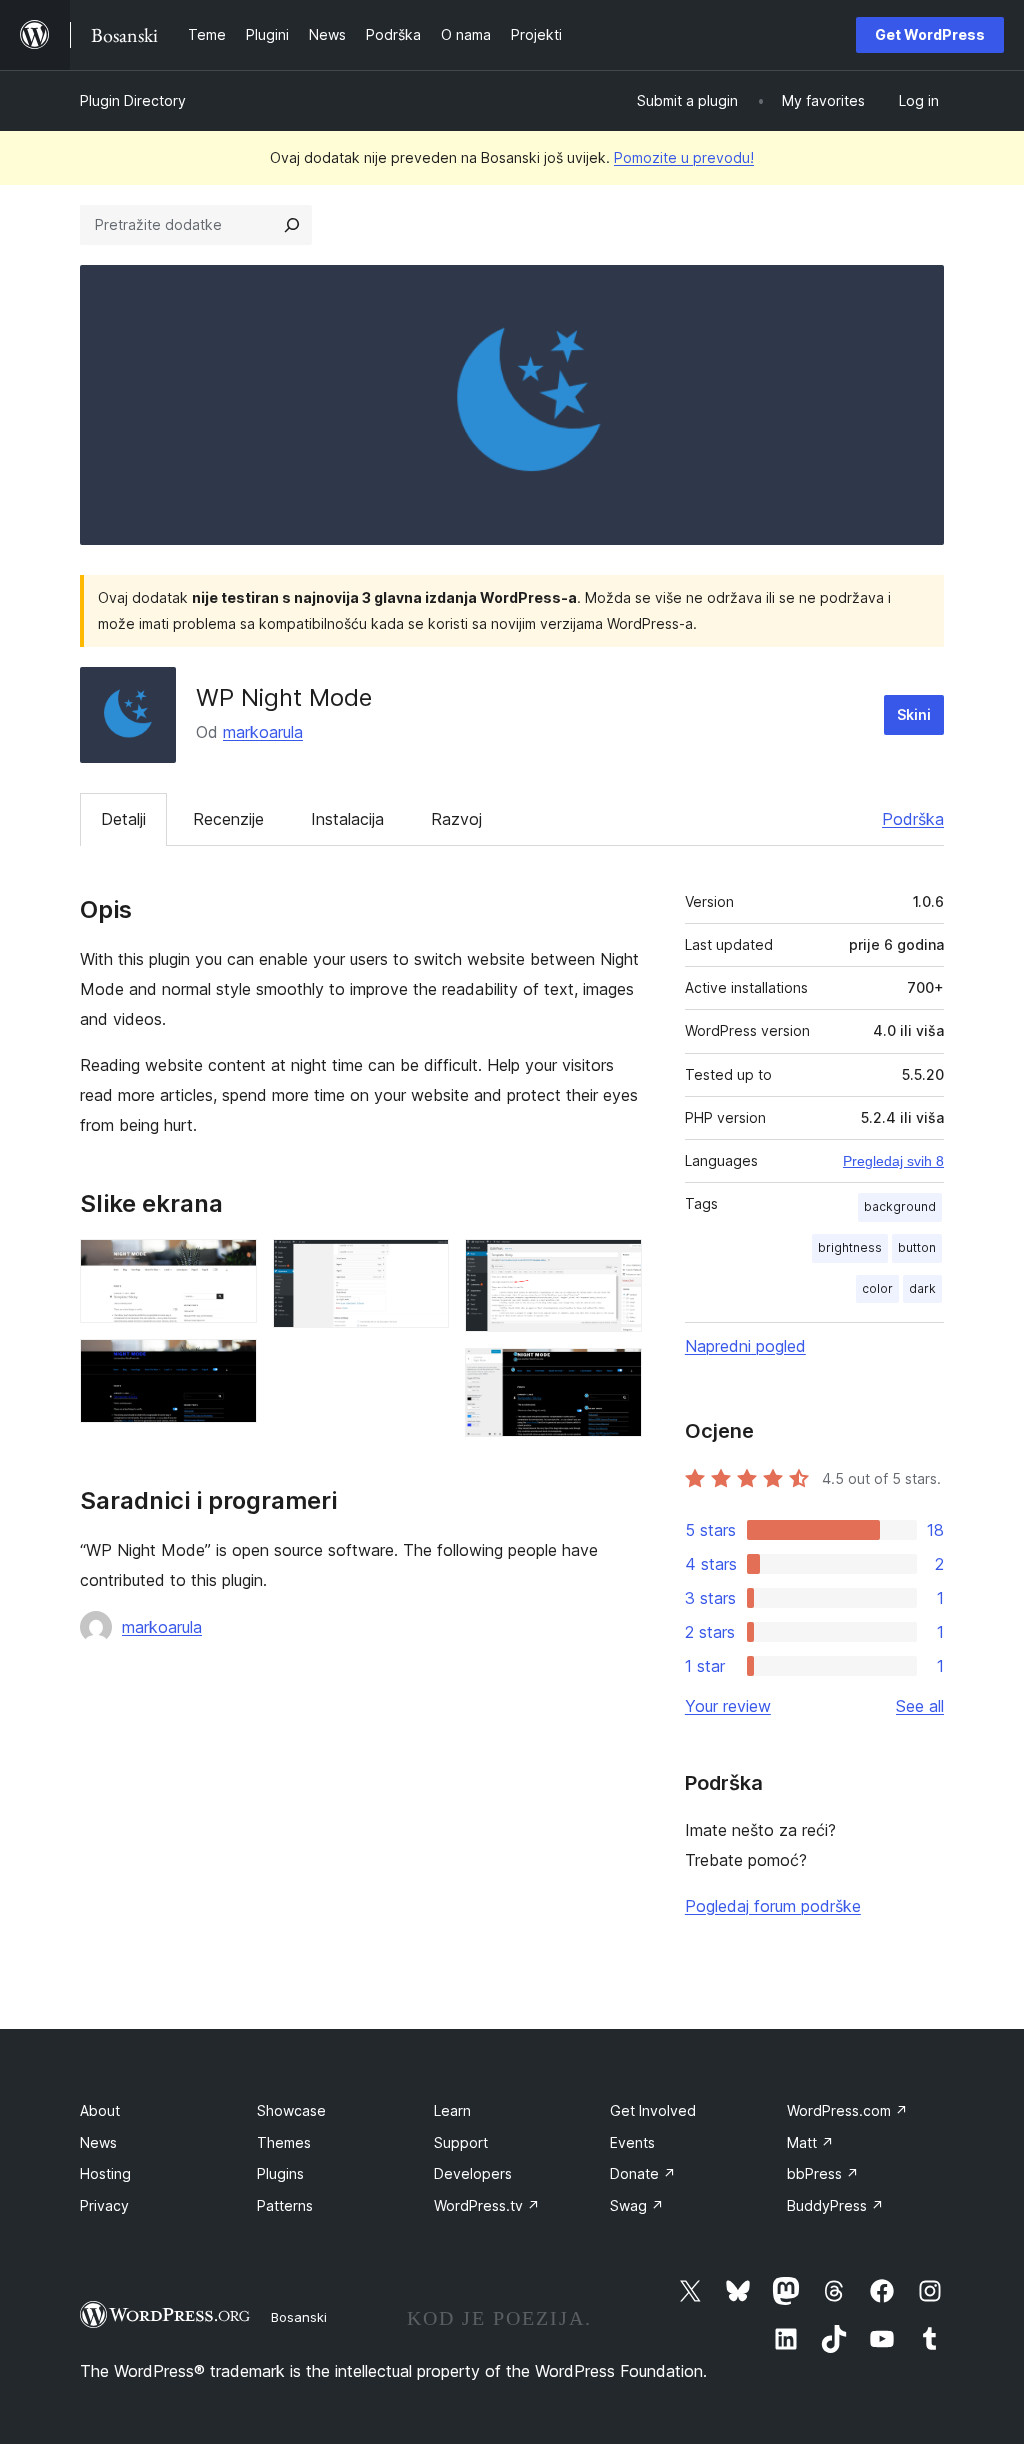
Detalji (123, 819)
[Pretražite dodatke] (292, 225)
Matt (810, 2142)
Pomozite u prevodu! (684, 157)
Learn (452, 2110)
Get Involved (653, 2110)
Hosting (105, 2173)
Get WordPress (930, 34)
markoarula (263, 732)
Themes (284, 2142)
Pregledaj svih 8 (893, 1161)
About (100, 2110)
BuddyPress (835, 2205)
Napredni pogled (745, 1346)
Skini (914, 714)
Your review (728, 1706)
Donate (643, 2173)
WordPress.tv (487, 2205)
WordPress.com (847, 2110)
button (917, 1247)
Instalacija (347, 819)
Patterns (285, 2205)
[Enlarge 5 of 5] (615, 1375)
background (900, 1206)
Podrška (913, 819)
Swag (637, 2205)
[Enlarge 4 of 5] (615, 1266)
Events (632, 2142)
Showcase (291, 2110)
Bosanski (299, 2317)
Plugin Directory (133, 100)
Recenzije (228, 819)
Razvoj (456, 819)
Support (461, 2142)
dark (922, 1288)
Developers (473, 2173)
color (877, 1288)
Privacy (104, 2205)
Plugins (280, 2173)
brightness (850, 1247)
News (98, 2142)
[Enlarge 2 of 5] (230, 1366)
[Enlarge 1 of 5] (230, 1266)
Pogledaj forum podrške (773, 1906)
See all (920, 1706)
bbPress (823, 2173)
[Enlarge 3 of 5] (422, 1266)
